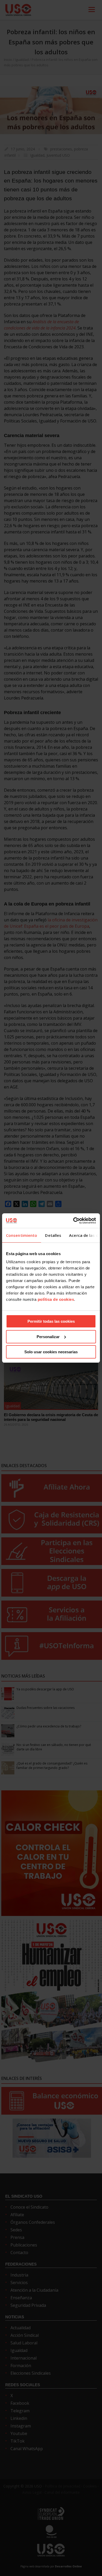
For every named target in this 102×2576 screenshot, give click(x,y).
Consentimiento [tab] (22, 1235)
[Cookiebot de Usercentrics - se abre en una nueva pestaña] (73, 1221)
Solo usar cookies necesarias (51, 1352)
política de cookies (56, 1299)
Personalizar (48, 1337)
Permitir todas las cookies (51, 1321)
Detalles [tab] (53, 1235)
